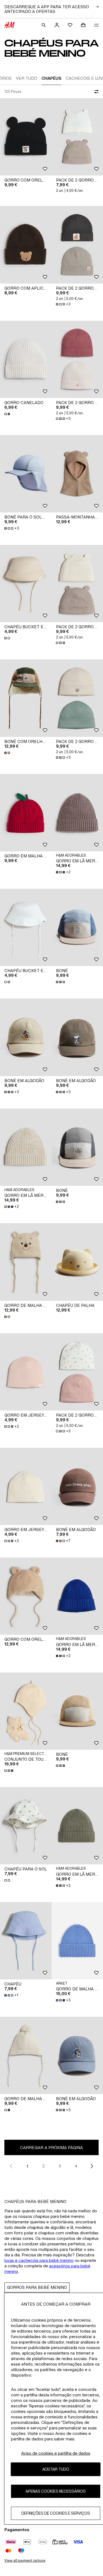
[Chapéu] (26, 1941)
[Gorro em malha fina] (26, 813)
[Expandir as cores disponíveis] (8, 414)
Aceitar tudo (56, 2469)
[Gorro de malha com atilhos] (26, 1262)
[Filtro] (95, 92)
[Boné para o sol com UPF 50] (26, 474)
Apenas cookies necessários (56, 2491)
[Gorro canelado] (26, 359)
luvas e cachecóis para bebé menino (39, 2260)
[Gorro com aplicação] (26, 245)
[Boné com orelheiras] (26, 698)
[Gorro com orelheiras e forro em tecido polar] (26, 1596)
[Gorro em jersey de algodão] (26, 1372)
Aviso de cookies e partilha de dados (56, 2453)
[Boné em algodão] (26, 1037)
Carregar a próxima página (51, 2148)
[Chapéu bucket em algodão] (26, 584)
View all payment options (25, 2560)
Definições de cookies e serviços (56, 2513)
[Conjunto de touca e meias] (26, 1711)
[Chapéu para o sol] (26, 1826)
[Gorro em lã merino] (26, 1147)
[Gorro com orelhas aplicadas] (26, 137)
